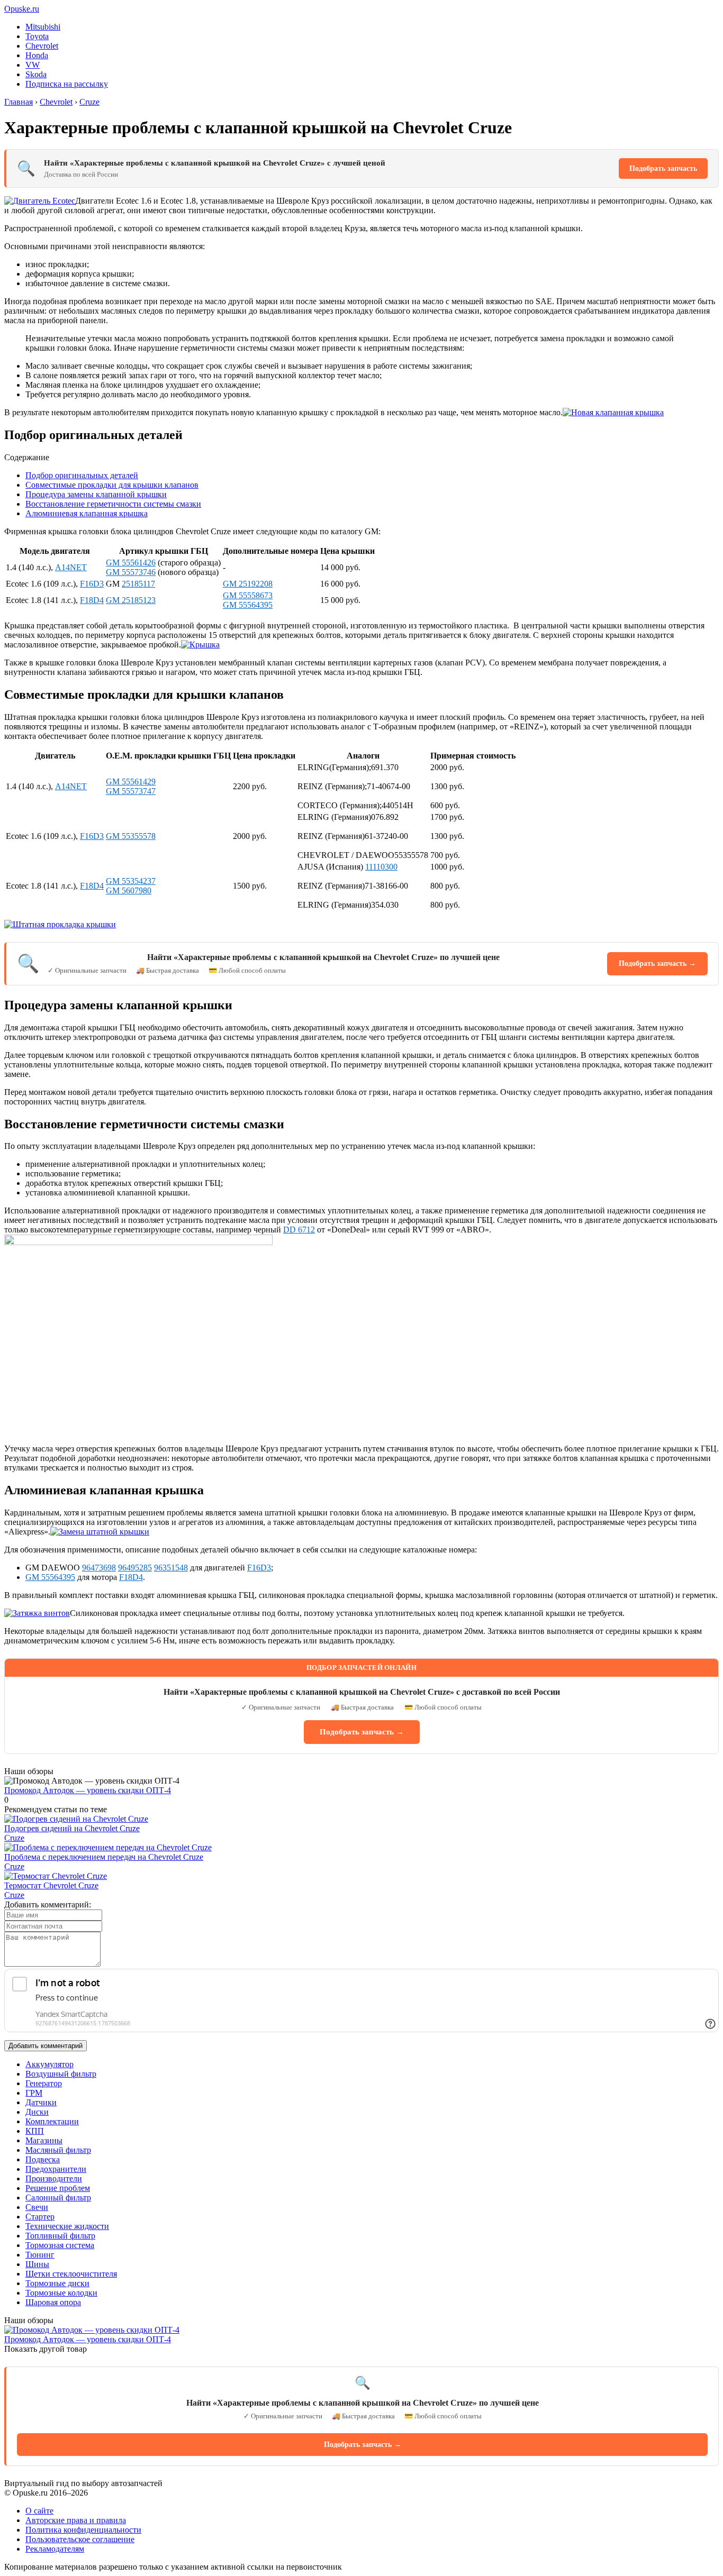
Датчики (41, 2102)
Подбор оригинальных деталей (82, 475)
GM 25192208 (248, 584)
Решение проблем (58, 2188)
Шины (37, 2264)
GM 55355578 (131, 836)
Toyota (37, 36)
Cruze (14, 1838)
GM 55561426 (131, 563)
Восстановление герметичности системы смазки (113, 504)
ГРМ (34, 2093)
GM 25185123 (131, 600)
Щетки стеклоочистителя (71, 2274)
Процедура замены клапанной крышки (96, 494)
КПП (35, 2131)
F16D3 (92, 584)
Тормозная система (60, 2245)
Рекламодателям (55, 2549)
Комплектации (52, 2121)
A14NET (71, 567)
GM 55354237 (131, 881)
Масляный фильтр (58, 2150)
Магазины (44, 2140)
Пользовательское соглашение (80, 2539)
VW (33, 65)
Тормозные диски (57, 2283)
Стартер (40, 2217)
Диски (37, 2112)
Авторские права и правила (76, 2520)
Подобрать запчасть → (657, 963)
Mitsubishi (43, 27)
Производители (54, 2178)
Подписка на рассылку (67, 84)
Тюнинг (40, 2255)
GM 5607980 (129, 890)
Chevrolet (42, 46)
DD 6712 (299, 1230)
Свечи (37, 2207)
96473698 (99, 1568)
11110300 (381, 867)
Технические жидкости (67, 2226)
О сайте (39, 2511)
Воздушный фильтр (61, 2074)
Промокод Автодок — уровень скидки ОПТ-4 (88, 1790)
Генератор (44, 2083)
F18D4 (92, 600)
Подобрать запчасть (663, 168)
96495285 (135, 1568)
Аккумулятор (49, 2064)
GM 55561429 (131, 782)
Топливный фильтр (60, 2236)
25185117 (138, 584)
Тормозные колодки (61, 2293)
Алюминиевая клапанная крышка (87, 513)
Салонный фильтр (58, 2198)
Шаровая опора (53, 2302)
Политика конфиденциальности (83, 2530)
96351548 (171, 1568)
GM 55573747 (131, 791)
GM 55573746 (131, 572)
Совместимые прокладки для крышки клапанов (112, 485)
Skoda (36, 74)
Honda (37, 55)
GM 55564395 (248, 605)
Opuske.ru (22, 9)
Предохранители (56, 2169)
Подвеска (43, 2159)
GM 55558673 (248, 595)
